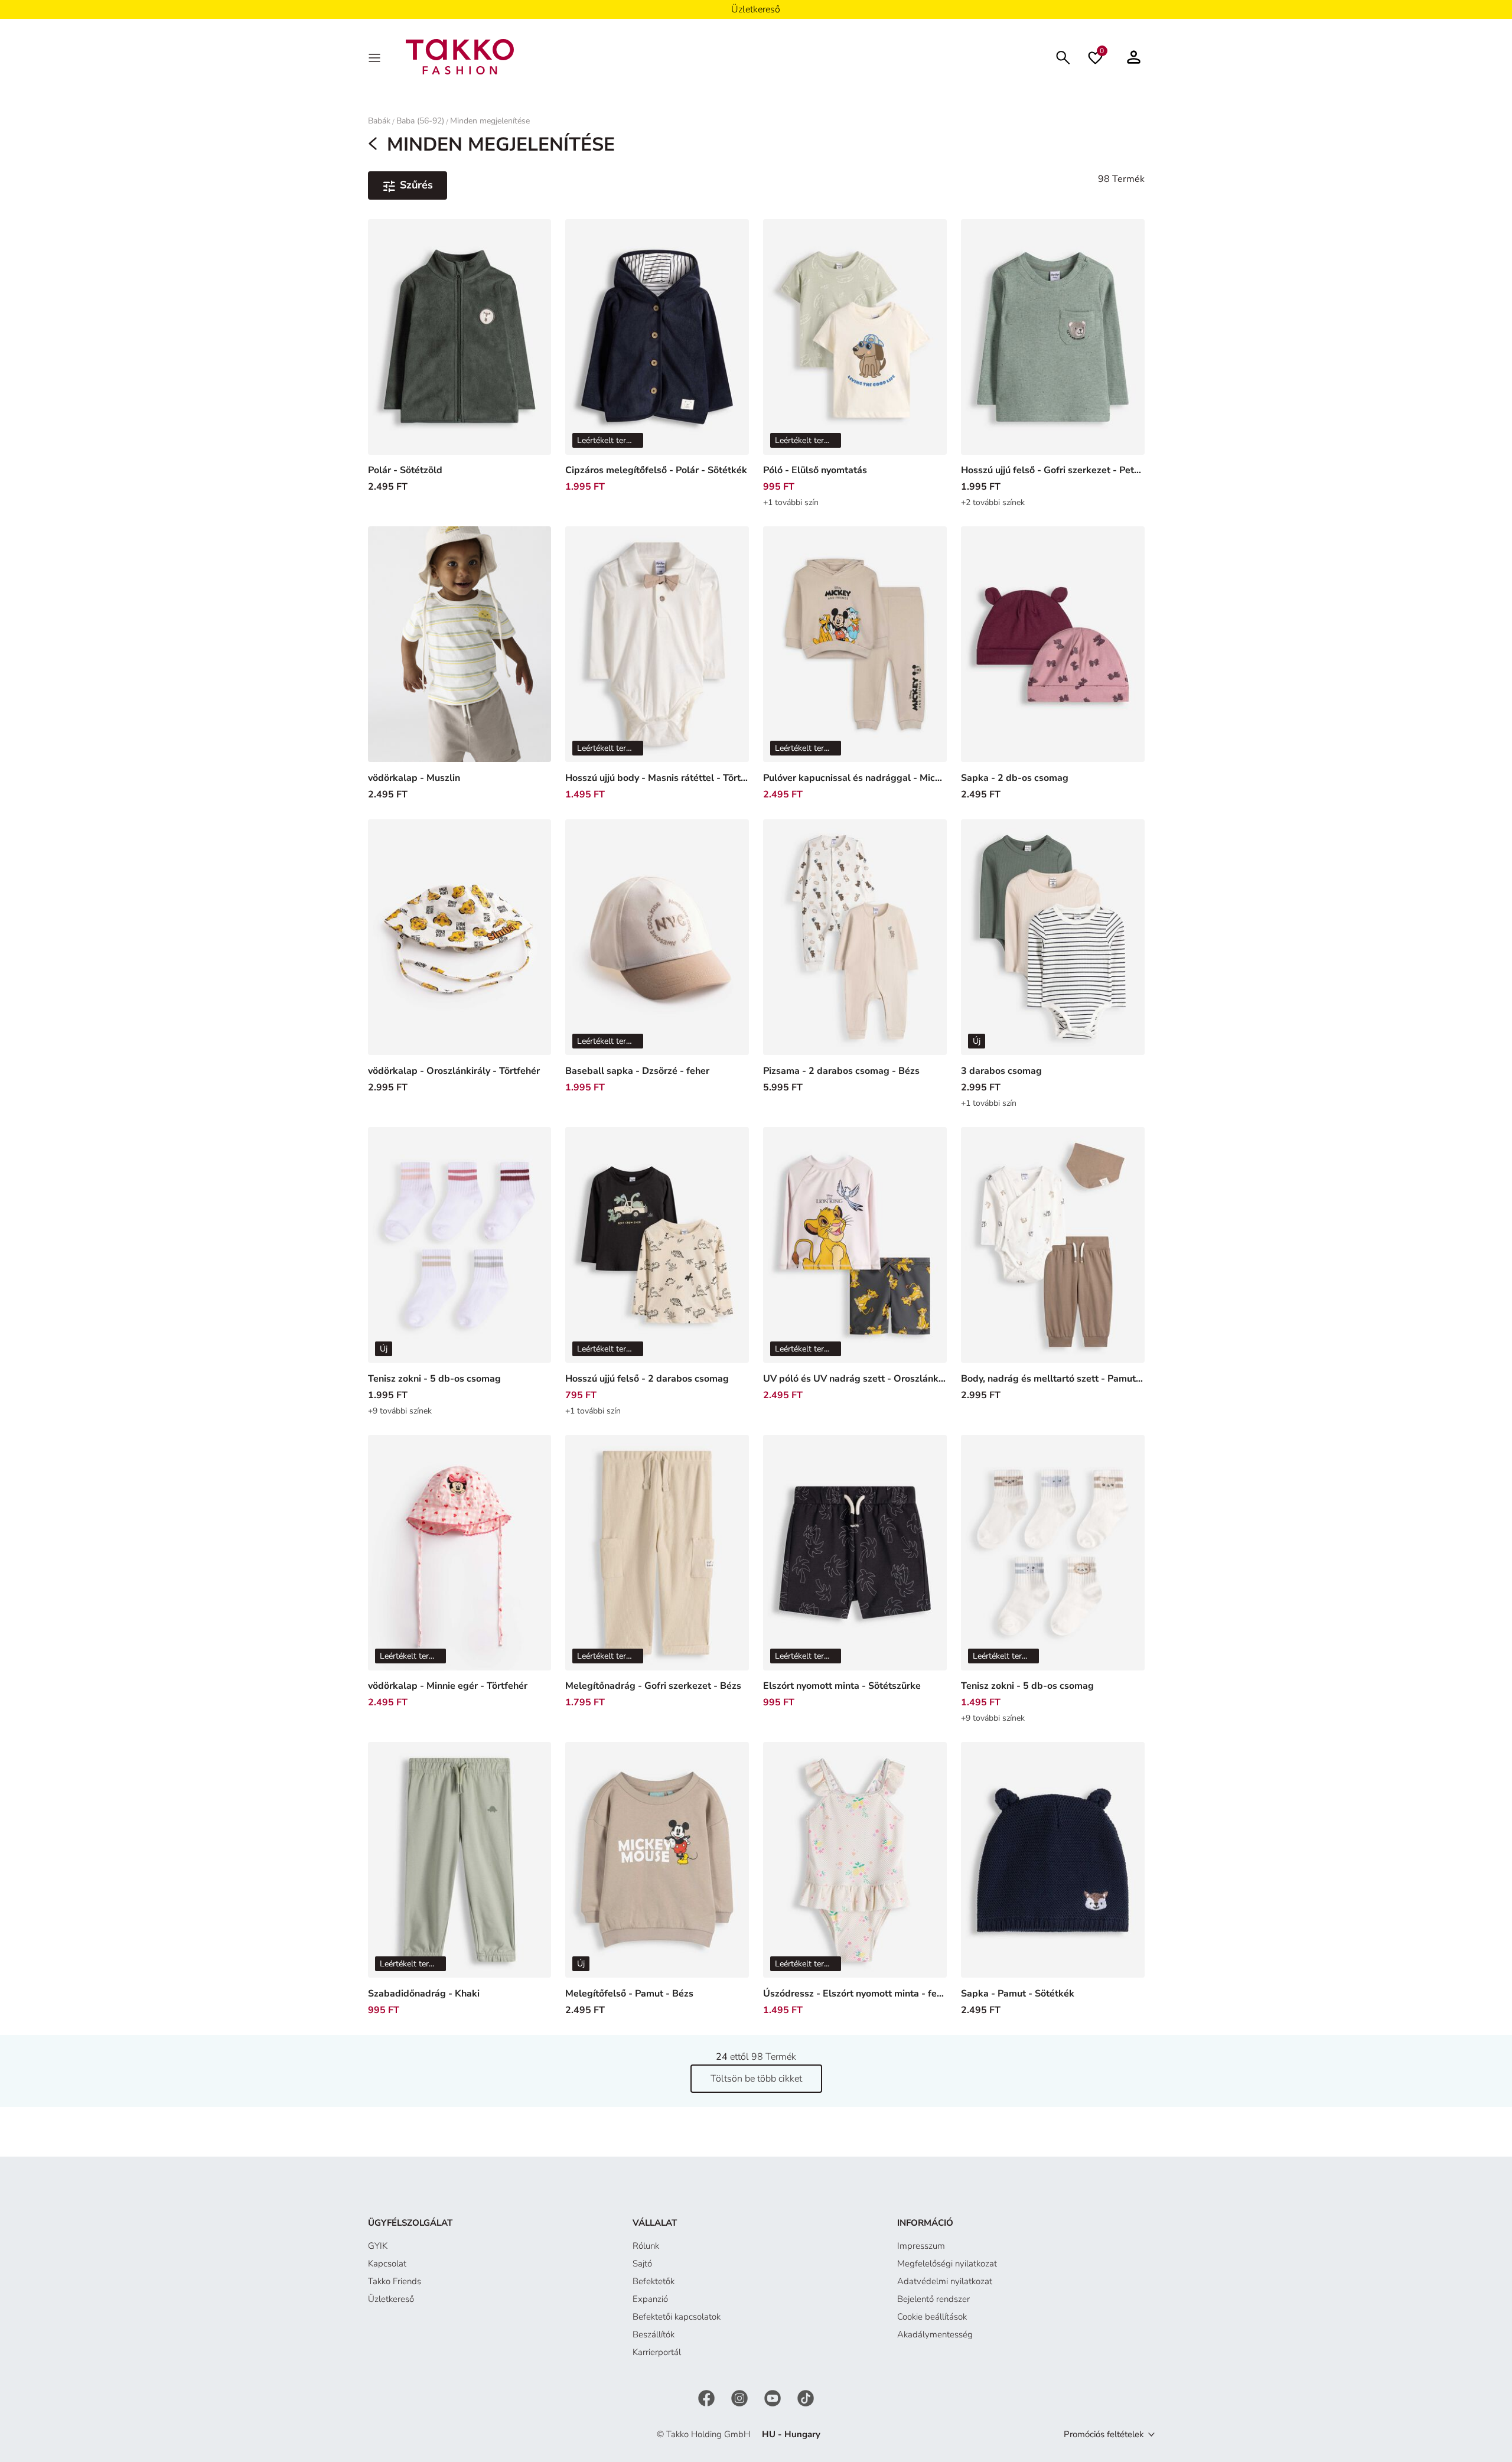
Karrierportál (657, 2352)
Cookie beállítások (932, 2317)
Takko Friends (395, 2281)
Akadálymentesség (935, 2334)
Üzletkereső (391, 2299)
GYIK (378, 2246)
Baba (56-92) (420, 121)
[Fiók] (1134, 57)
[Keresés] (1063, 56)
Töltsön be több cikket (756, 2079)
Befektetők (654, 2281)
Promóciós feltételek (1104, 2434)
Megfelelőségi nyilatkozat (947, 2264)
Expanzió (650, 2299)
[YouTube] (774, 2398)
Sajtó (642, 2264)
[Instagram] (741, 2398)
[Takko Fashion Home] (460, 56)
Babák (379, 121)
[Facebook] (708, 2398)
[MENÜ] (376, 57)
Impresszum (921, 2246)
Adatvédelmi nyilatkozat (945, 2281)
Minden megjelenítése (490, 121)
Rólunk (646, 2246)
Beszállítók (654, 2334)
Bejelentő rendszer (933, 2299)
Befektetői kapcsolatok (677, 2317)
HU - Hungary (791, 2434)
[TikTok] (806, 2398)
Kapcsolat (387, 2264)
